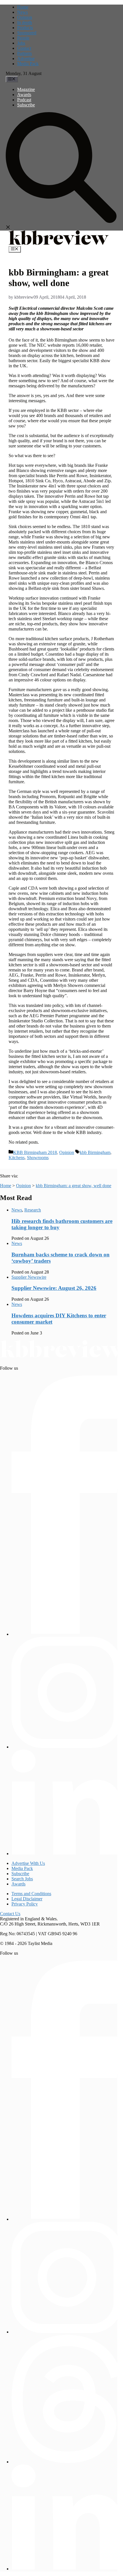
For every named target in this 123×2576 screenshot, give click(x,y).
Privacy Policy (25, 1904)
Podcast (24, 100)
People (23, 38)
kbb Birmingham (95, 1152)
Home (23, 7)
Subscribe (26, 105)
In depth (25, 22)
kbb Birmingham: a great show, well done (74, 1186)
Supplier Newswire (29, 1277)
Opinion (25, 17)
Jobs (21, 43)
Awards (24, 95)
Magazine (26, 89)
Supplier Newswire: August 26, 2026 (54, 1288)
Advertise (26, 58)
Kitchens (17, 1158)
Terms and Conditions (31, 1894)
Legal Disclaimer (27, 1899)
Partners (24, 53)
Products (25, 28)
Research (33, 1210)
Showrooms (38, 1158)
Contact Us (10, 1914)
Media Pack (28, 64)
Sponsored (27, 33)
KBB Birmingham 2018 (35, 1152)
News (22, 12)
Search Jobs (22, 1879)
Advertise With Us (28, 1863)
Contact (24, 48)
